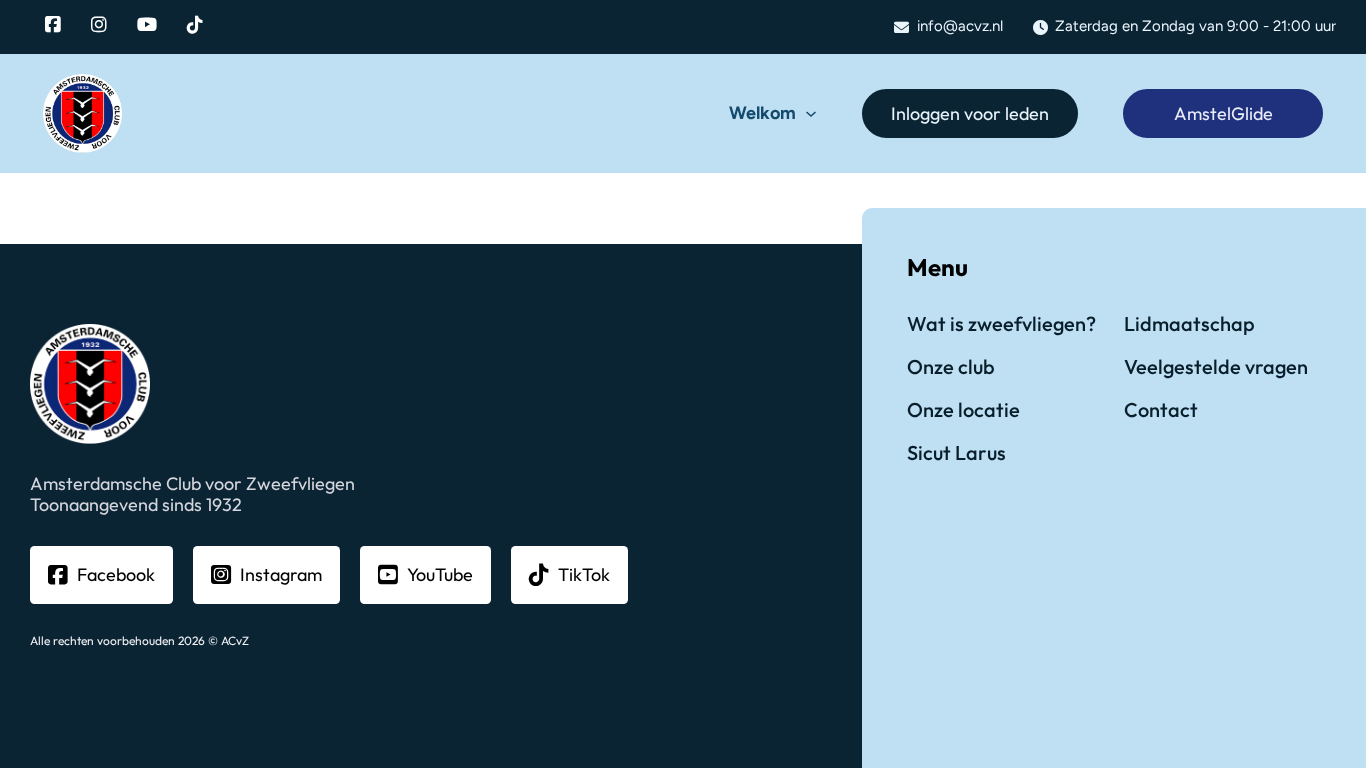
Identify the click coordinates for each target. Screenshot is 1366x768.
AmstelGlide (1223, 113)
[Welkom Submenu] (811, 114)
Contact (1161, 409)
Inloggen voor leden (970, 113)
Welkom (762, 113)
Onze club (951, 366)
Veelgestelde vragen (1216, 366)
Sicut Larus (956, 452)
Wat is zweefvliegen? (1001, 323)
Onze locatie (963, 409)
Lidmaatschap (1189, 323)
